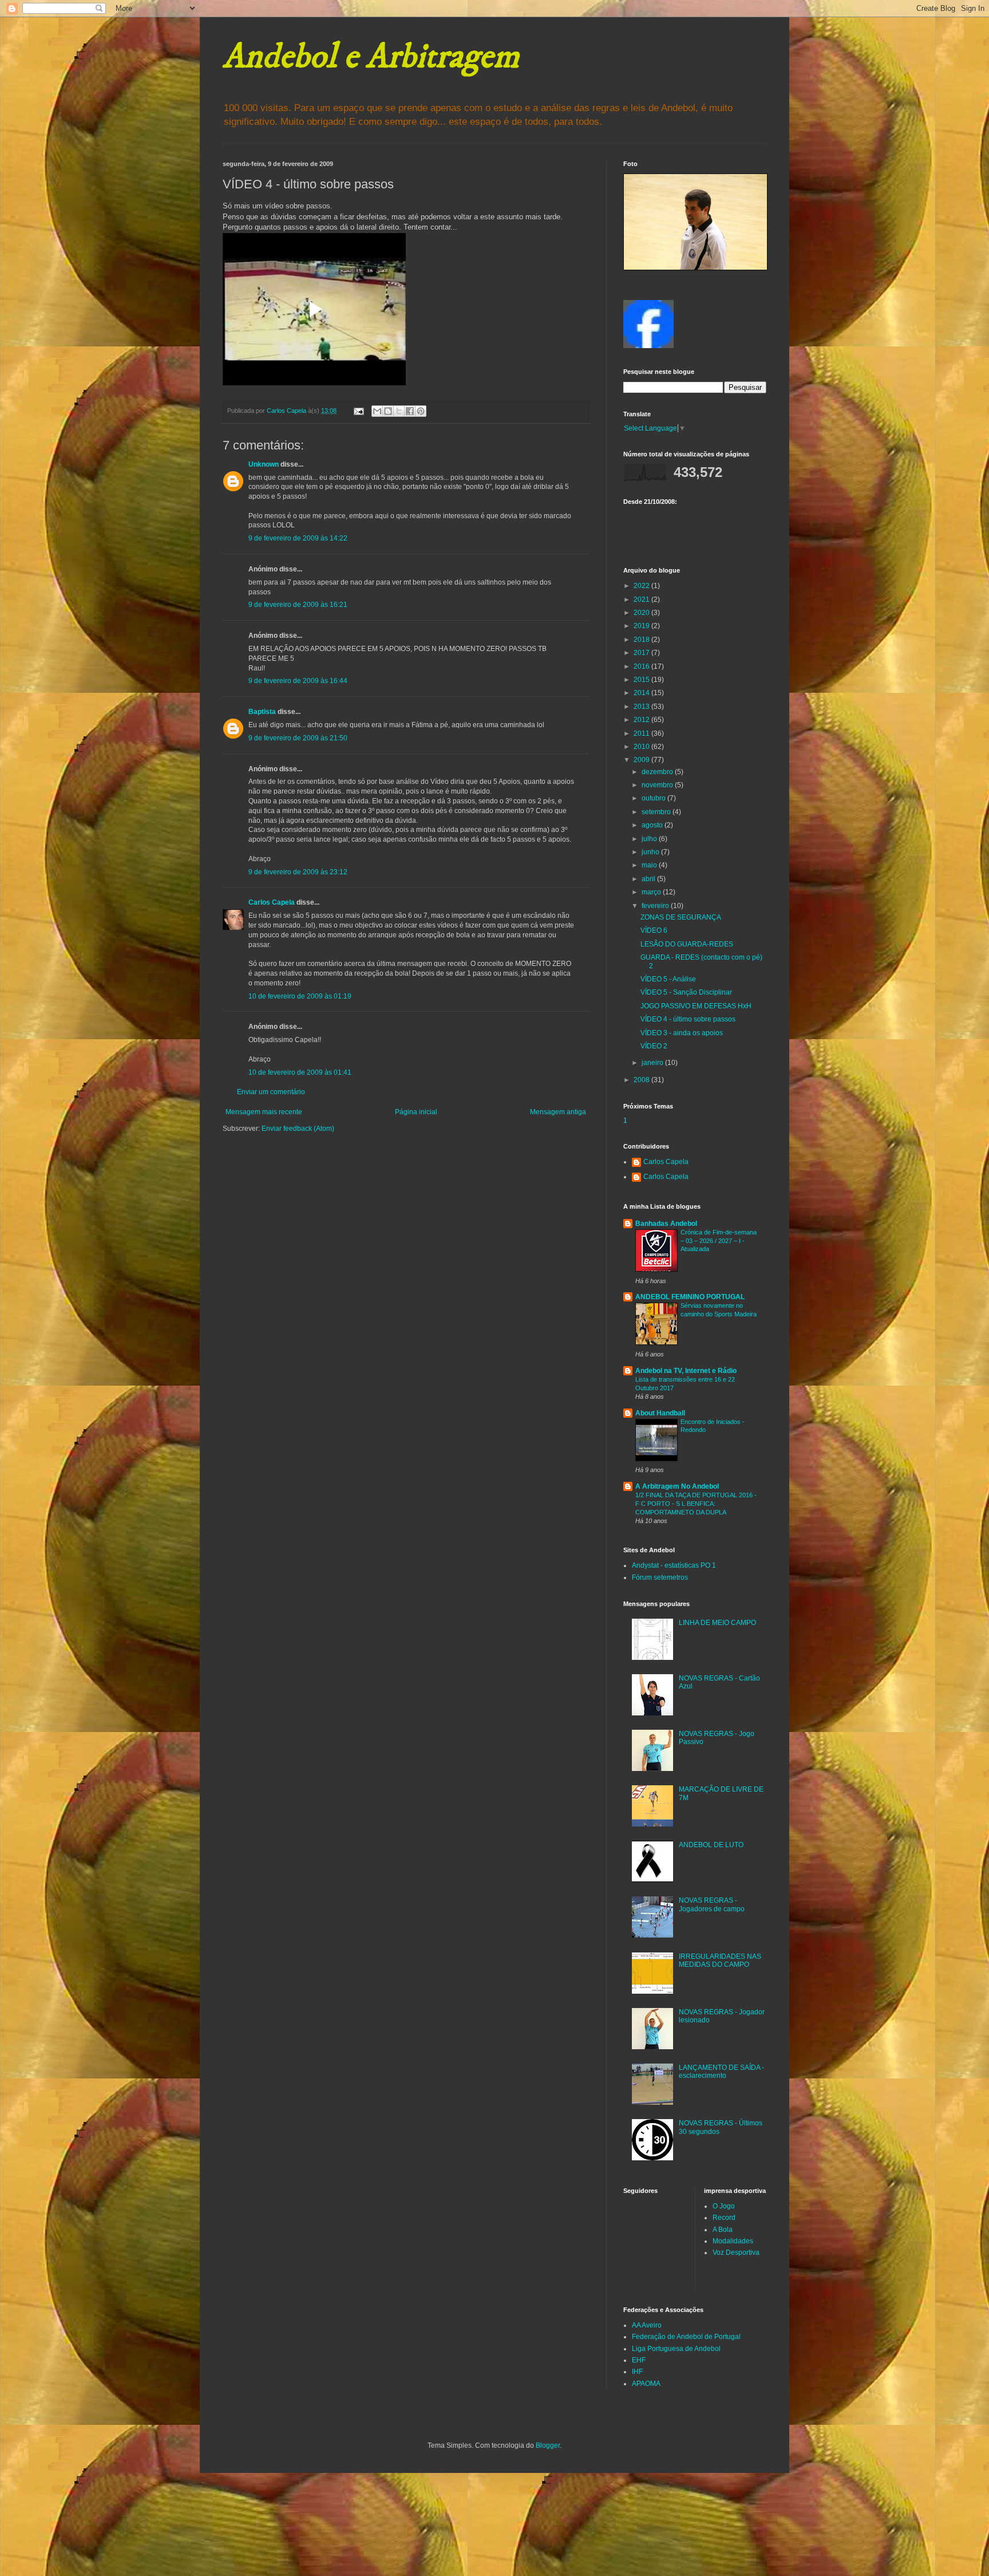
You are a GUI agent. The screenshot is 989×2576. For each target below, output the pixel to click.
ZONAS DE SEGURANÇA (681, 917)
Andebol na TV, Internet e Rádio (686, 1371)
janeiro (653, 1063)
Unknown (264, 464)
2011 (642, 733)
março (652, 892)
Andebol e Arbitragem (371, 57)
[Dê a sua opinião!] (388, 411)
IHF (637, 2372)
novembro (658, 785)
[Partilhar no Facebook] (410, 411)
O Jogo (724, 2206)
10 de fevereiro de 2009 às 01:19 (300, 996)
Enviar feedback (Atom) (298, 1129)
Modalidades (733, 2241)
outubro (654, 798)
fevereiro (656, 906)
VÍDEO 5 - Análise (668, 979)
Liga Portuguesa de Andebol (676, 2349)
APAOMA (646, 2384)
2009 (642, 760)
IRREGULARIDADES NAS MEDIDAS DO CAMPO (720, 1960)
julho (650, 839)
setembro (657, 812)
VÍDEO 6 (654, 930)
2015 (642, 680)
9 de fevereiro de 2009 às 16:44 (298, 681)
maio (650, 865)
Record (724, 2218)
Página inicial (416, 1112)
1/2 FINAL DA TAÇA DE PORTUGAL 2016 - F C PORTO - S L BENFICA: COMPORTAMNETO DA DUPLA (696, 1504)
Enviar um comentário (271, 1092)
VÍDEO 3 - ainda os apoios (682, 1033)
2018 (642, 640)
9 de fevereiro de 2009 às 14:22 (298, 538)
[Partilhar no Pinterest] (421, 411)
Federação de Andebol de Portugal (686, 2337)
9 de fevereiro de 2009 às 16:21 (298, 605)
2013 (642, 707)
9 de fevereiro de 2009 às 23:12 (298, 872)
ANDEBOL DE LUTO (711, 1845)
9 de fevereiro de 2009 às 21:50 (298, 738)
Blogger (548, 2445)
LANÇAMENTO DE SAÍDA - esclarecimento (721, 2072)
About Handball (660, 1413)
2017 (642, 653)
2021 (642, 599)
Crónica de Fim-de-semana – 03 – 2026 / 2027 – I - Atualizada (719, 1241)
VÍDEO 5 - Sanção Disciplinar (686, 992)
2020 (642, 613)
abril (649, 879)
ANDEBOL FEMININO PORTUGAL (690, 1297)
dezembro (658, 772)
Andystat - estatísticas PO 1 (674, 1565)
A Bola (723, 2230)
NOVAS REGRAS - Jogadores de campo (712, 1904)
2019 (642, 626)
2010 (642, 747)
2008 (642, 1080)
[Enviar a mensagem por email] (377, 411)
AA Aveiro (647, 2325)
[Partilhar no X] (399, 411)
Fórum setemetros (660, 1577)
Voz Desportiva (736, 2252)
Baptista (262, 712)
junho (651, 852)
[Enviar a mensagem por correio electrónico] (358, 411)
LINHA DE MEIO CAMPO (717, 1623)
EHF (639, 2360)
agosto (653, 825)
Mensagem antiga (558, 1112)
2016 (642, 666)
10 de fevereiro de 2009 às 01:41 (300, 1072)
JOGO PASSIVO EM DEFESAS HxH (696, 1006)
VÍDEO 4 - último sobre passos (688, 1019)
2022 (642, 586)
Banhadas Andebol (666, 1224)
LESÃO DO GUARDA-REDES (687, 944)
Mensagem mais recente (264, 1112)
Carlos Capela (272, 902)
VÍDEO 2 (654, 1046)
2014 (642, 693)
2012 (642, 720)
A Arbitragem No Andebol (677, 1486)
